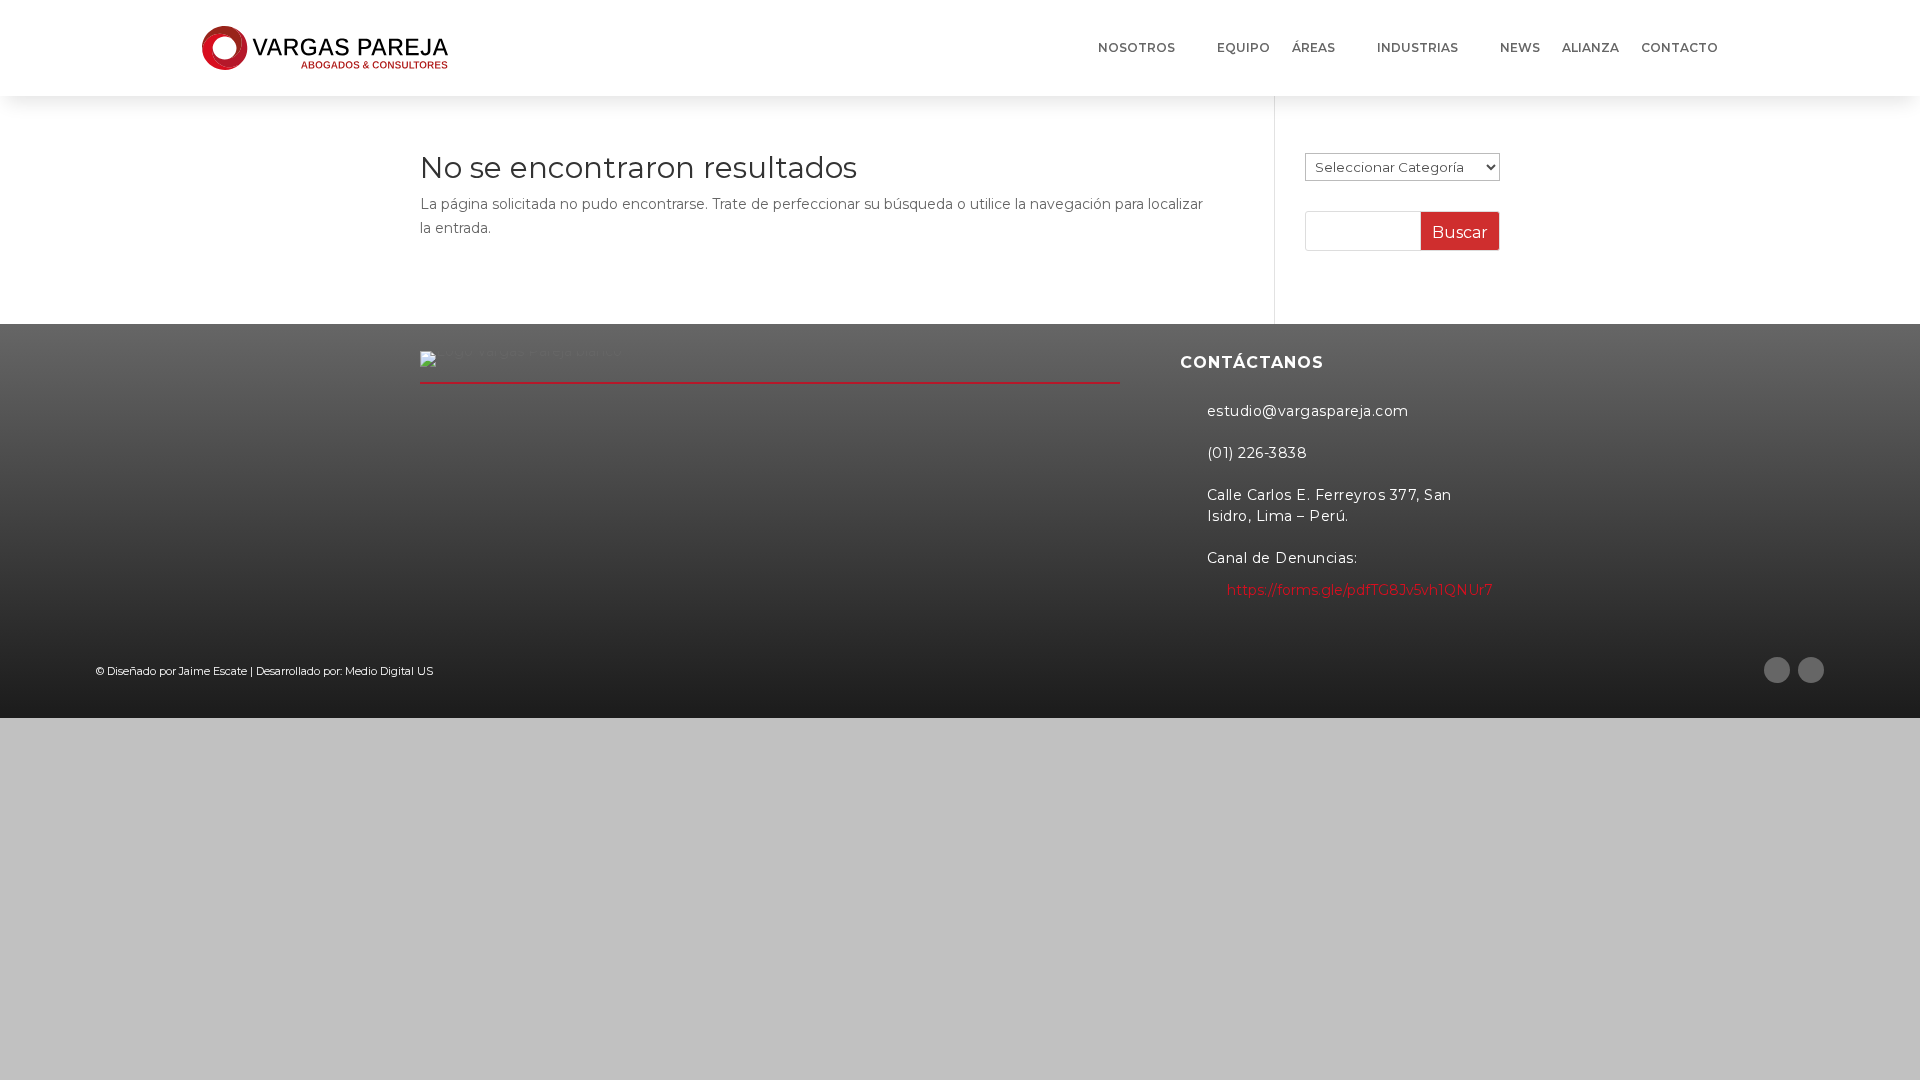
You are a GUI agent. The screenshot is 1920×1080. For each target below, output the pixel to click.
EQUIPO (1243, 47)
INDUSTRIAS (1417, 47)
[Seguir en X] (1811, 670)
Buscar (1460, 232)
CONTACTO (1679, 47)
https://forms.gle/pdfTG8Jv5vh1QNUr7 (1360, 590)
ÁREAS (1313, 47)
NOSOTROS (1136, 47)
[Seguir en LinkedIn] (1777, 670)
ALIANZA (1590, 47)
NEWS (1520, 47)
